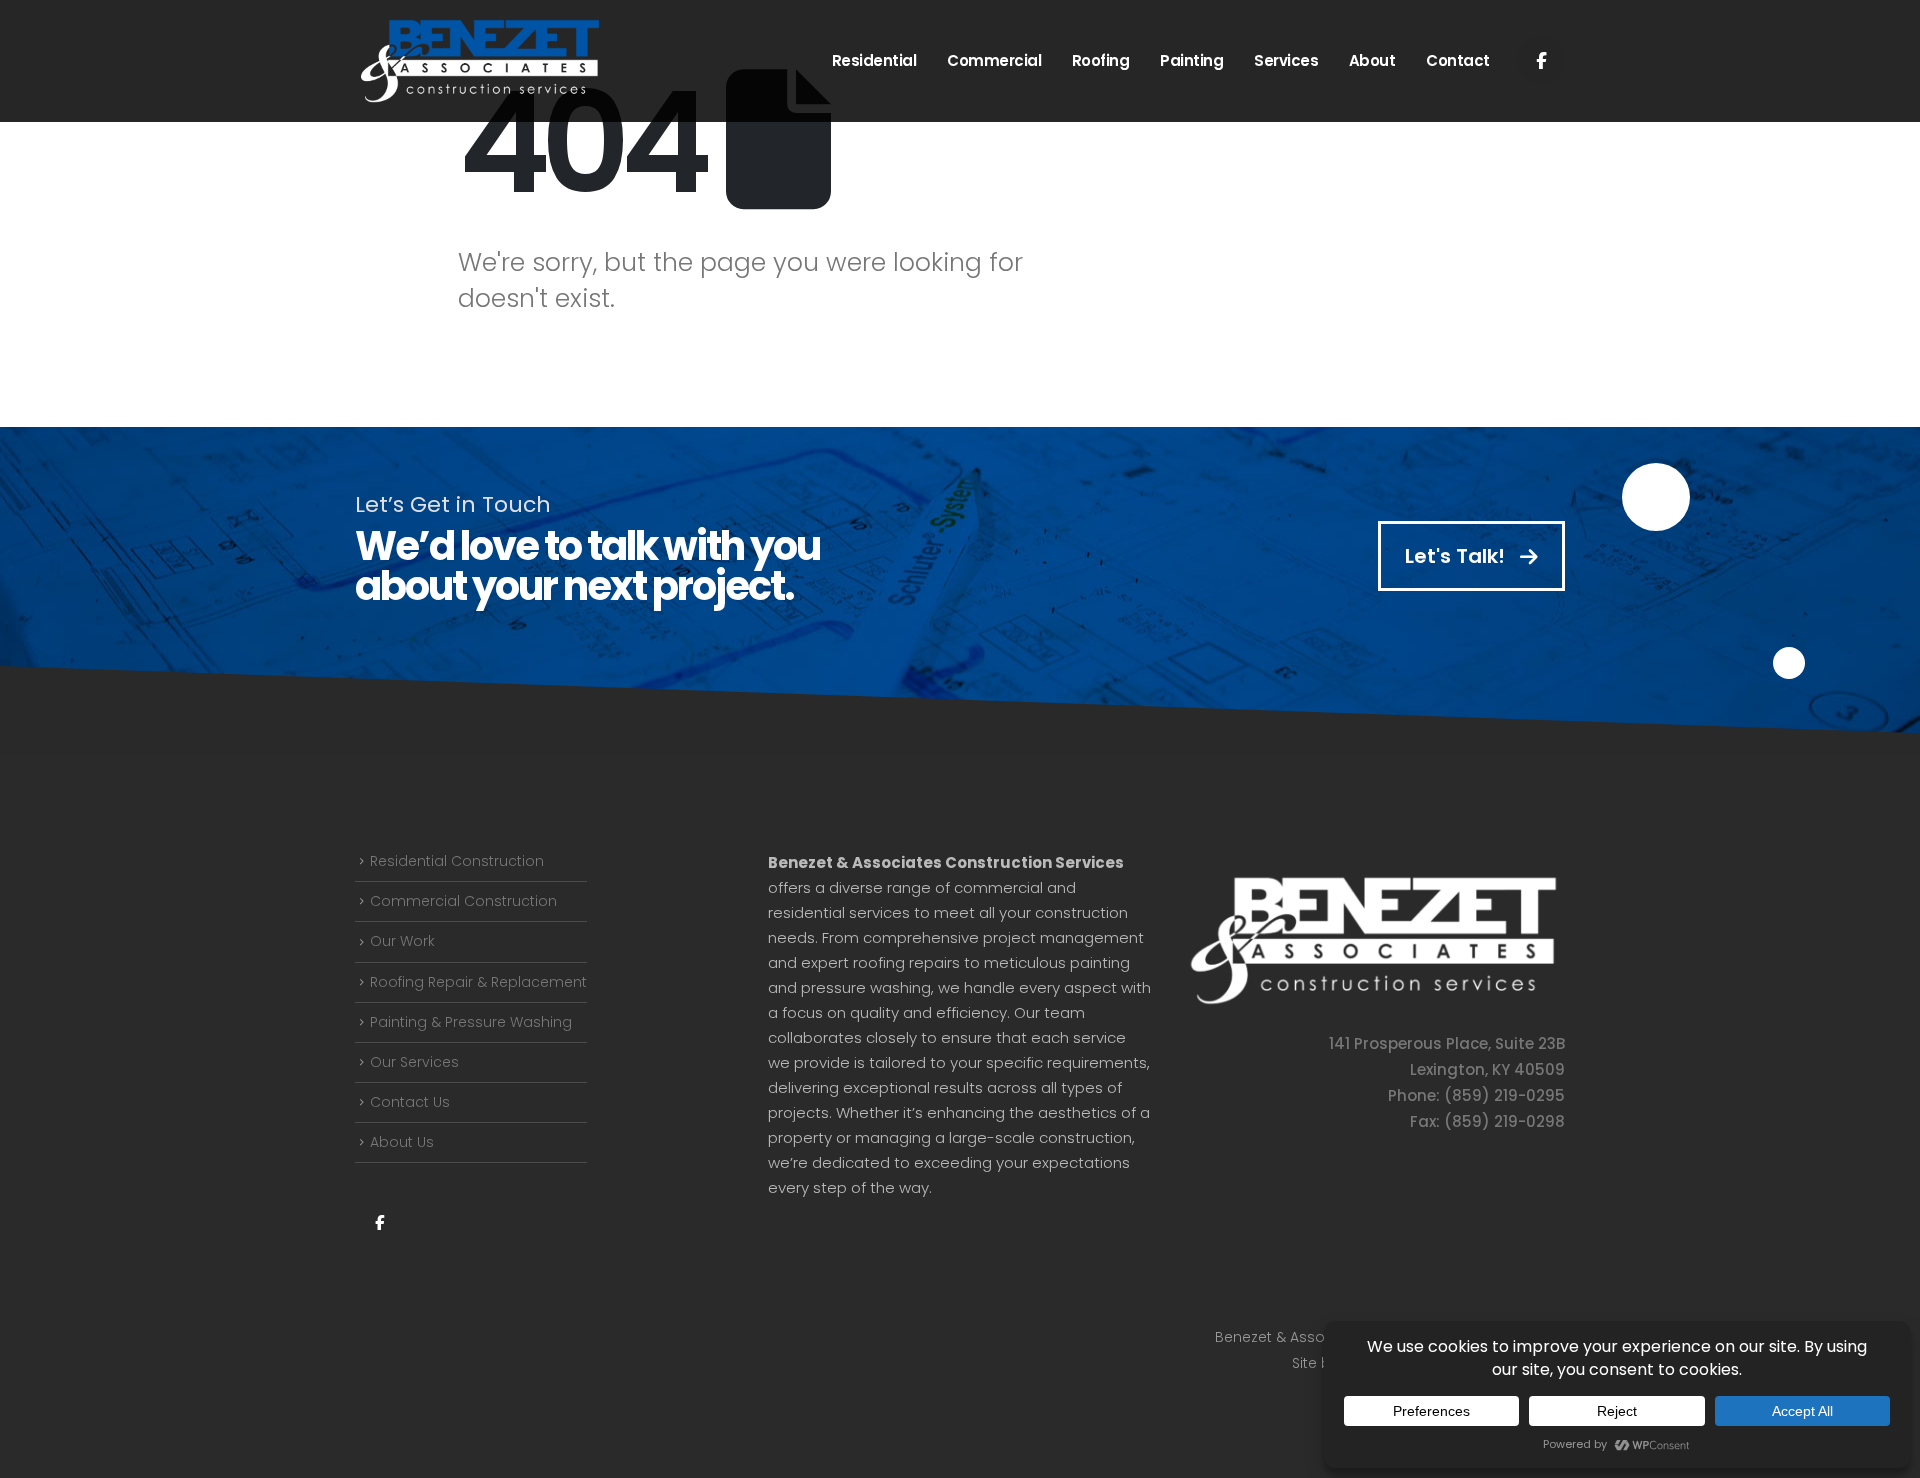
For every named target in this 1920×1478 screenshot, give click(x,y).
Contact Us (410, 1102)
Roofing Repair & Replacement (478, 982)
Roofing (1101, 60)
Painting (1191, 60)
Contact (1458, 60)
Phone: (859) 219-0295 (1476, 1095)
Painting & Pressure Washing (471, 1022)
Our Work (402, 941)
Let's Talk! (1457, 556)
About (1372, 60)
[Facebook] (1541, 60)
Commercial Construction (463, 901)
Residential (874, 60)
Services (1286, 60)
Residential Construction (457, 861)
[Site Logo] (480, 61)
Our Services (414, 1062)
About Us (402, 1142)
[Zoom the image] (1373, 883)
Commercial (994, 60)
